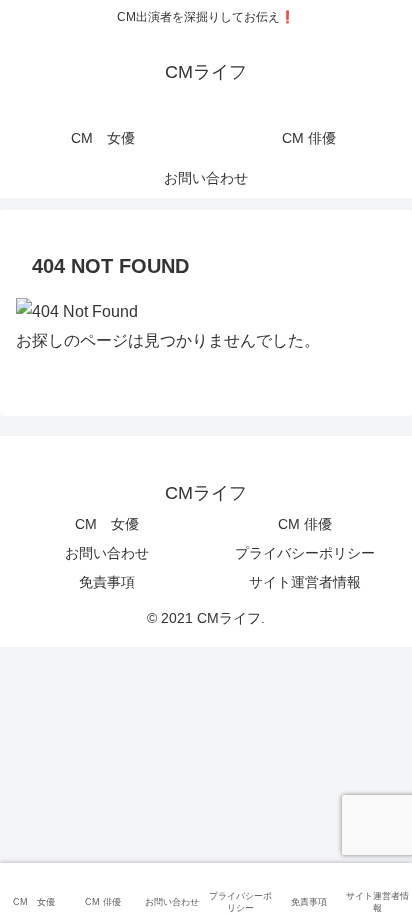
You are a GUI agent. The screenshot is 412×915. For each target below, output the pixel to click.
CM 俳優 (305, 524)
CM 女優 (107, 524)
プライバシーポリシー (305, 553)
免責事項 (107, 582)
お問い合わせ (107, 553)
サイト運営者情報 (305, 582)
